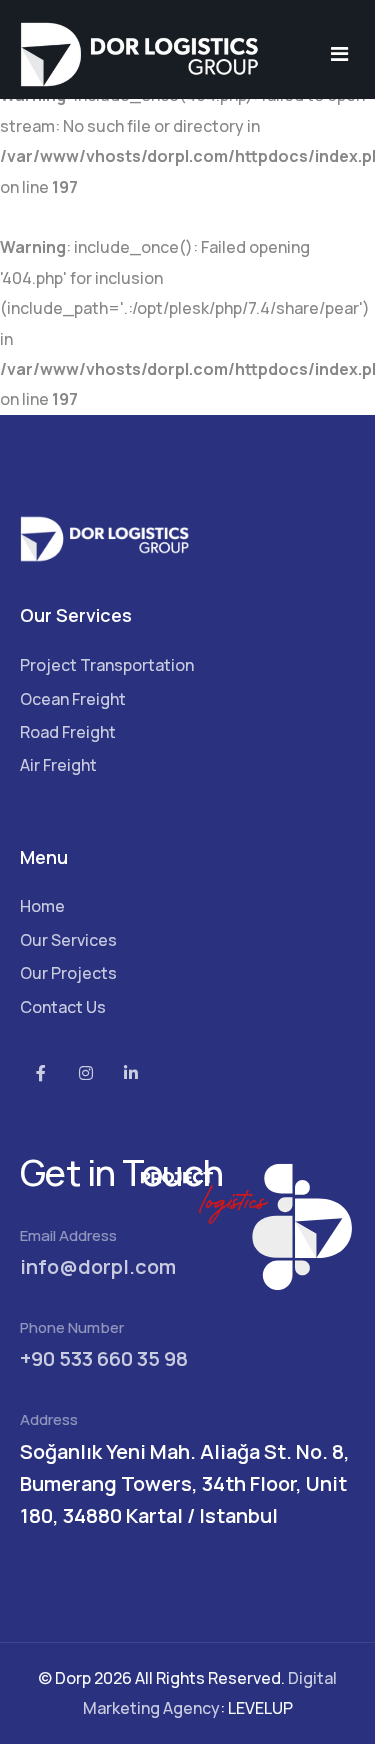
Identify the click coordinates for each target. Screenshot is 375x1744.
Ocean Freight (73, 699)
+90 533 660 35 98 (104, 1358)
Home (42, 906)
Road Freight (68, 732)
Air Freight (58, 765)
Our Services (68, 940)
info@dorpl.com (98, 1266)
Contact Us (63, 1007)
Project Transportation (107, 665)
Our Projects (68, 973)
